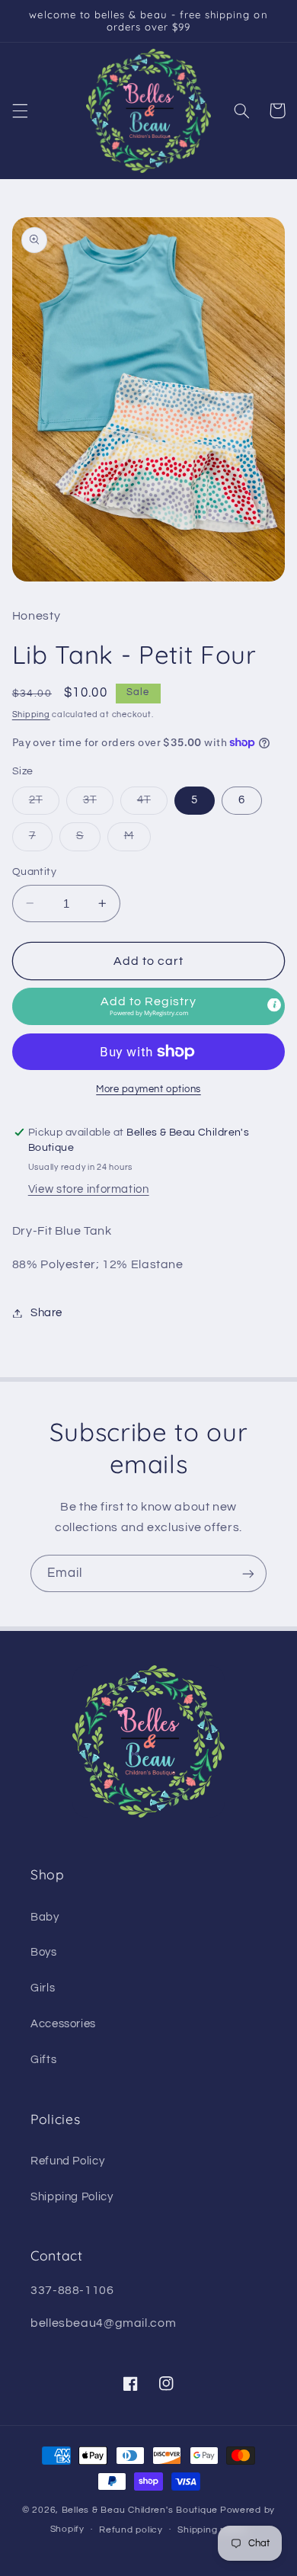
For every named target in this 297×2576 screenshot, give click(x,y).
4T (152, 804)
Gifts (43, 2060)
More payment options (148, 1089)
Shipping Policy (72, 2197)
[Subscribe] (248, 1573)
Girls (43, 1988)
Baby (45, 1917)
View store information (89, 1189)
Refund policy (131, 2530)
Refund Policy (67, 2161)
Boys (44, 1952)
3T (98, 804)
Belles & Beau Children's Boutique (140, 2510)
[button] (20, 111)
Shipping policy (212, 2530)
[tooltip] (274, 1005)
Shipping (31, 714)
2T (44, 804)
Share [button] (46, 1313)
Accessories (63, 2024)
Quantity (34, 872)
